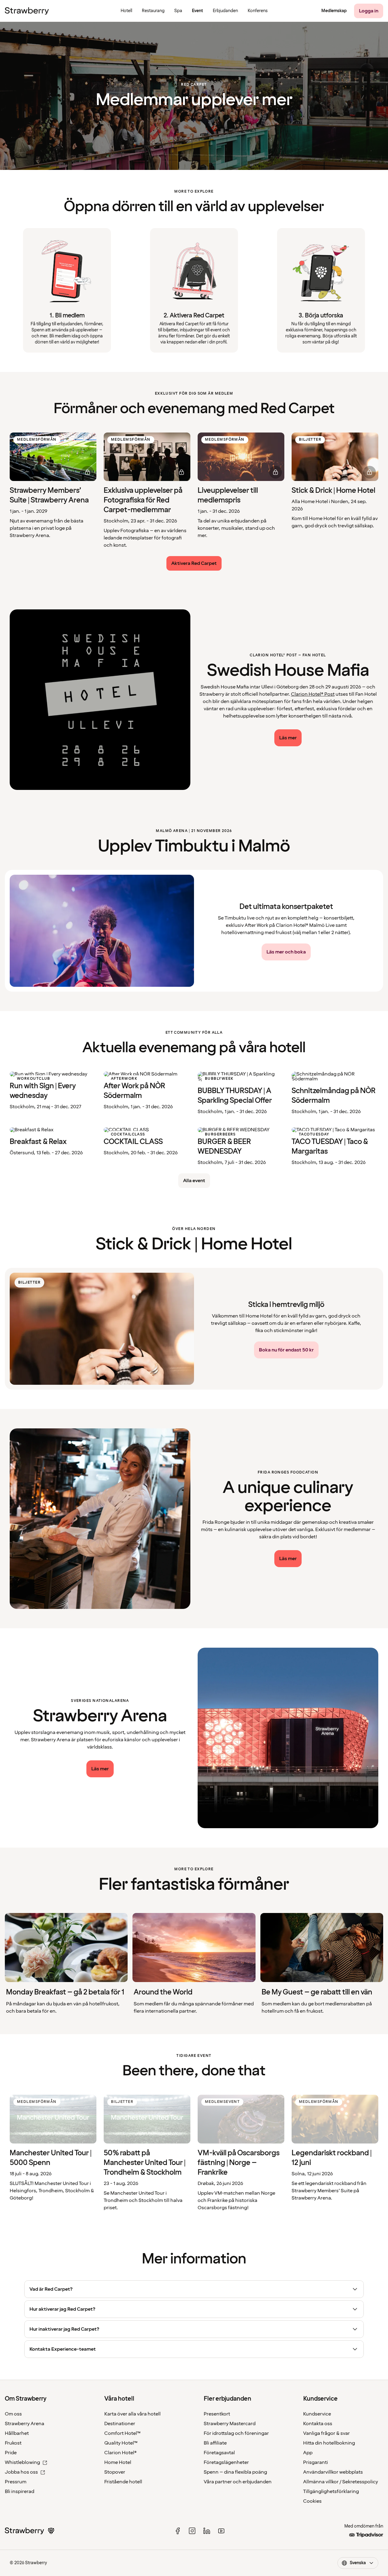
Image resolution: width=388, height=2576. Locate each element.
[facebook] (178, 2531)
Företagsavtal (219, 2453)
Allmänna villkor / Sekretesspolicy (341, 2482)
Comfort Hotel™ (122, 2433)
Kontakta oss (318, 2424)
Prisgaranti (316, 2462)
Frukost (13, 2443)
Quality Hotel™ (121, 2443)
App (308, 2453)
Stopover (115, 2472)
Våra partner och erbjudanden (238, 2482)
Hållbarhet (17, 2433)
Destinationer (120, 2424)
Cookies (312, 2501)
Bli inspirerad (20, 2491)
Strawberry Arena (25, 2424)
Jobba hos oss (21, 2472)
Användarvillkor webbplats (333, 2472)
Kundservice (317, 2414)
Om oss (13, 2414)
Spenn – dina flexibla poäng (235, 2472)
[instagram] (192, 2531)
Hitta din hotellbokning (329, 2443)
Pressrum (16, 2482)
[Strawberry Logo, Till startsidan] (27, 11)
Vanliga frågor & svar (326, 2433)
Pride (11, 2453)
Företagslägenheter (226, 2462)
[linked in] (207, 2531)
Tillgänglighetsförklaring (331, 2491)
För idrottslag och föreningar (236, 2433)
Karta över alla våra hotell (132, 2414)
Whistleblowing (22, 2462)
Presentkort (217, 2414)
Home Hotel (118, 2462)
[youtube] (221, 2531)
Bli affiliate (215, 2443)
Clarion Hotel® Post (313, 694)
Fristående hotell (123, 2482)
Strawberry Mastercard (230, 2424)
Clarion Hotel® (120, 2453)
